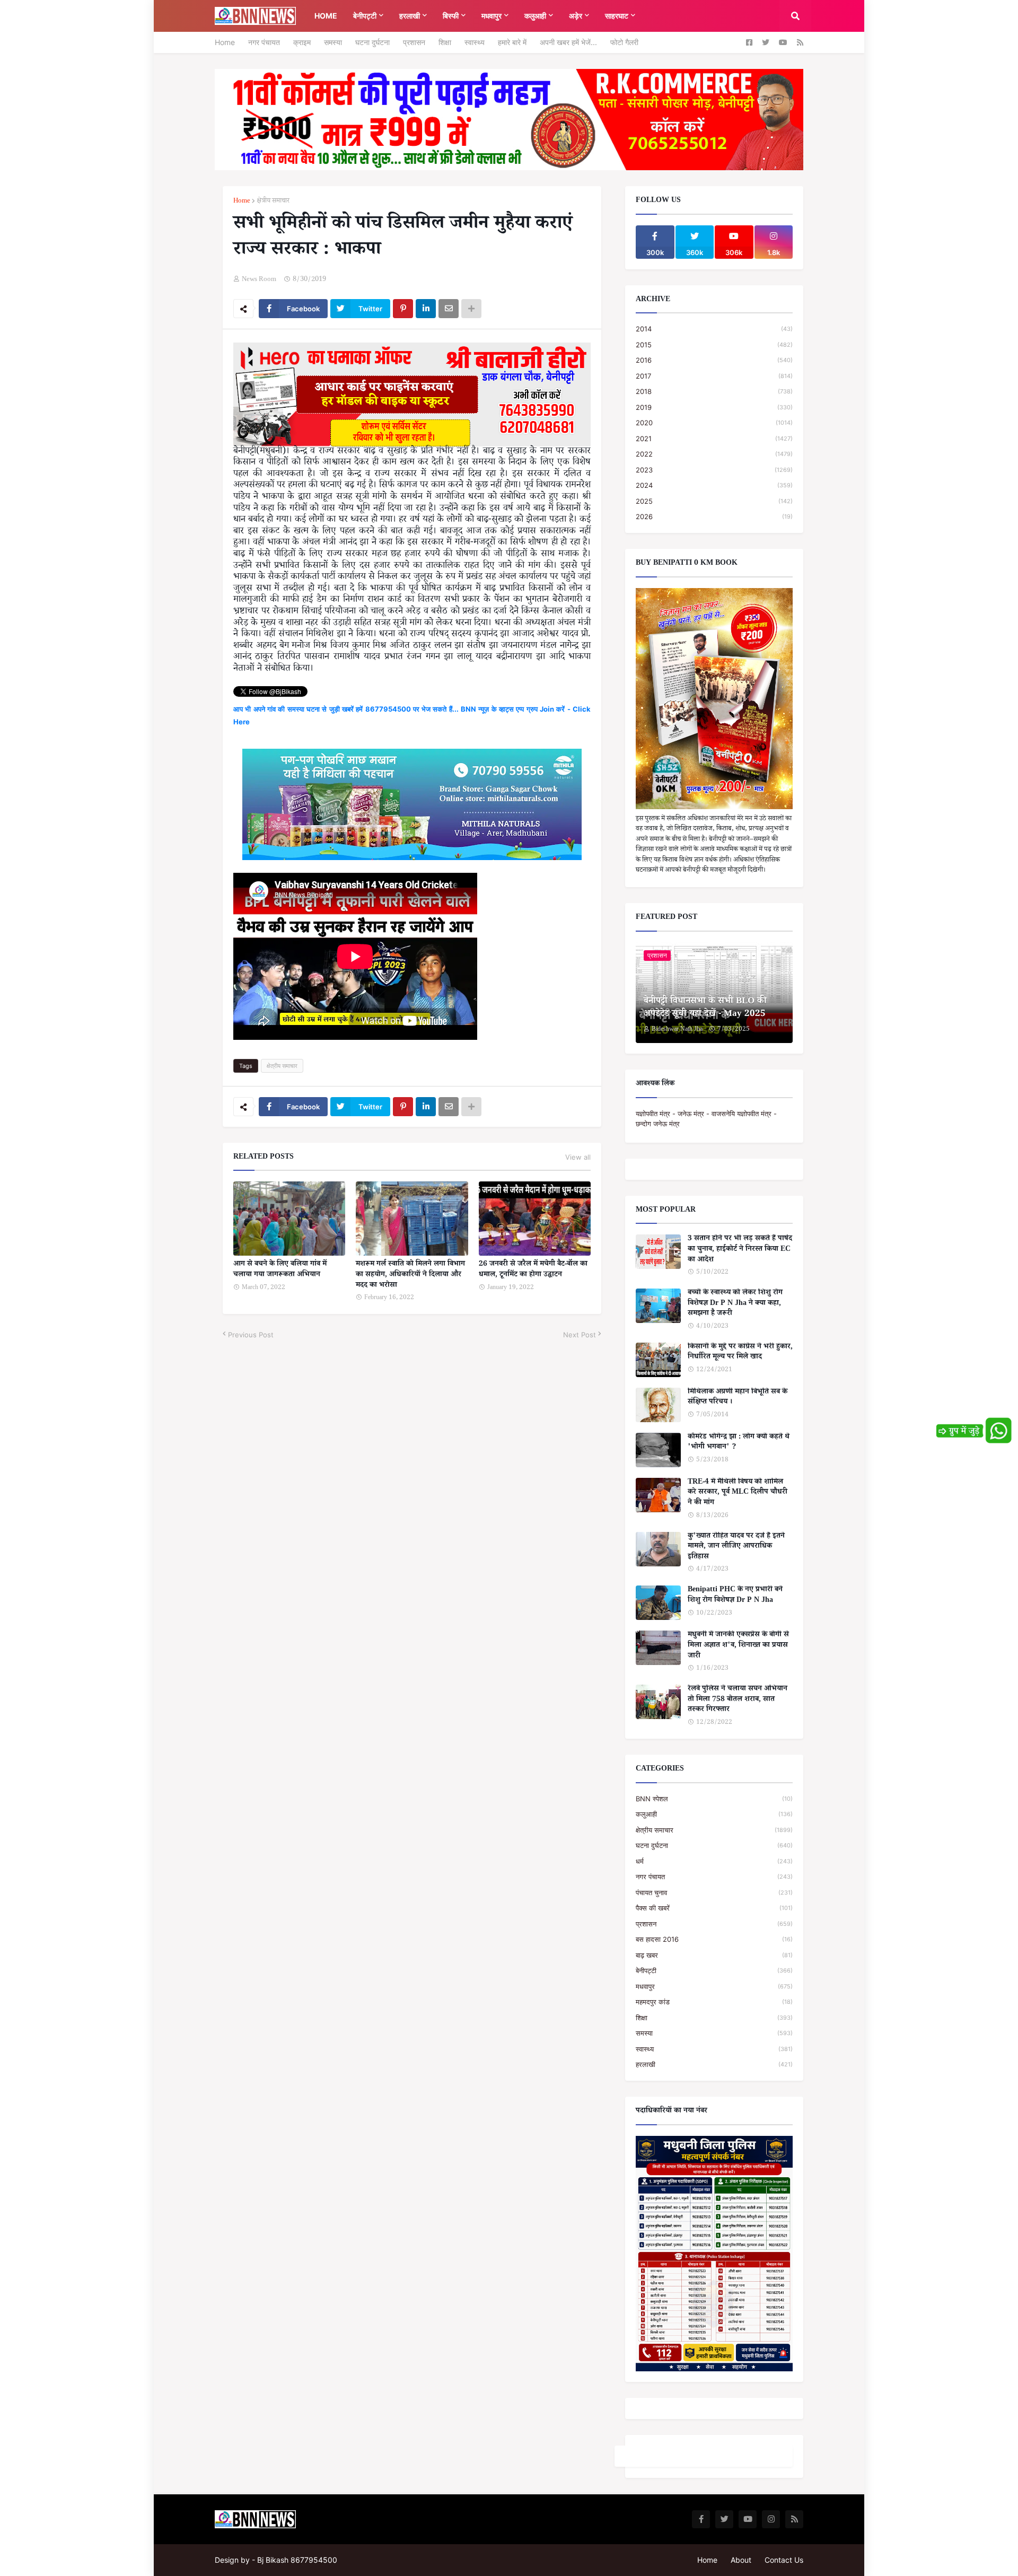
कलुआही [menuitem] (535, 16)
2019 (714, 407)
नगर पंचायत (264, 42)
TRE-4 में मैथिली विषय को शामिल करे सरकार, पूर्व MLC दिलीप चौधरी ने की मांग (738, 1493)
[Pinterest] (403, 309)
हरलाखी (714, 2064)
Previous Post (251, 1335)
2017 (714, 376)
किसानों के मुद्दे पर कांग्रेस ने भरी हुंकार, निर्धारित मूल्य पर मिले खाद (740, 1353)
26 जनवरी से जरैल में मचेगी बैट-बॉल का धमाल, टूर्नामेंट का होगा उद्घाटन (533, 1270)
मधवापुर (714, 1986)
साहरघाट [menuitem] (617, 16)
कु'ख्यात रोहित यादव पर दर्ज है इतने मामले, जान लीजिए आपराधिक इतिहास (736, 1548)
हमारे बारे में (512, 42)
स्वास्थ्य (475, 42)
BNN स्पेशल (714, 1799)
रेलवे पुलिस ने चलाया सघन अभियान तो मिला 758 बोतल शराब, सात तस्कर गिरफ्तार (738, 1700)
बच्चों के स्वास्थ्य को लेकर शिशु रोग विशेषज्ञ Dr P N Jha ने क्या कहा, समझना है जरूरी (735, 1304)
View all (578, 1157)
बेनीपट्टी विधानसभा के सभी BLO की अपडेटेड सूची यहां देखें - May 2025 (705, 1009)
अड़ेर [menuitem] (576, 16)
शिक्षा (445, 42)
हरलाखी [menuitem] (410, 16)
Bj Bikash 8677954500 (297, 2560)
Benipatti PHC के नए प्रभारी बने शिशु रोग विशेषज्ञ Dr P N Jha (735, 1596)
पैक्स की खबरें (714, 1908)
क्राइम (302, 42)
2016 (714, 360)
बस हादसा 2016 (714, 1939)
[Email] (449, 309)
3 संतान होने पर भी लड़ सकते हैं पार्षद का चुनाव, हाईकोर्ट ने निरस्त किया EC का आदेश (740, 1250)
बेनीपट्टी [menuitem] (365, 16)
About (741, 2560)
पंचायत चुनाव (714, 1892)
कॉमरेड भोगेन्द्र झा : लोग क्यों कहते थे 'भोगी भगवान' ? (739, 1443)
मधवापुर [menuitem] (492, 16)
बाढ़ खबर (714, 1955)
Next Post (580, 1335)
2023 (714, 470)
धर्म (714, 1861)
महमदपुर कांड (714, 2002)
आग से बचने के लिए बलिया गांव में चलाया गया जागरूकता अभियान (280, 1270)
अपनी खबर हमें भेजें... (568, 42)
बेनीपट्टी (714, 1970)
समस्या (333, 42)
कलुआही (714, 1814)
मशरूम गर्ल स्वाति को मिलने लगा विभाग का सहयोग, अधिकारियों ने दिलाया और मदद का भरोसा (410, 1276)
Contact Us (784, 2560)
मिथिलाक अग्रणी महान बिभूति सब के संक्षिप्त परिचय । (738, 1398)
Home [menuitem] (326, 16)
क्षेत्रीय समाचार (273, 202)
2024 (714, 485)
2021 (714, 439)
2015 (714, 345)
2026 (714, 516)
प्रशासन (414, 42)
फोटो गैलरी (624, 42)
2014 (714, 329)
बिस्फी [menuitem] (451, 16)
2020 (714, 423)
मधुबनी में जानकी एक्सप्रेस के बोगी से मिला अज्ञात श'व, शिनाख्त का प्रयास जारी (738, 1646)
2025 (714, 501)
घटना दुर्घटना (372, 42)
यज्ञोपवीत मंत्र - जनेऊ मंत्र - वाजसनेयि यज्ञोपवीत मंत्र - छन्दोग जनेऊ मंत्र (706, 1119)
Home (225, 42)
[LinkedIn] (426, 309)
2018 (714, 391)
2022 (714, 454)
